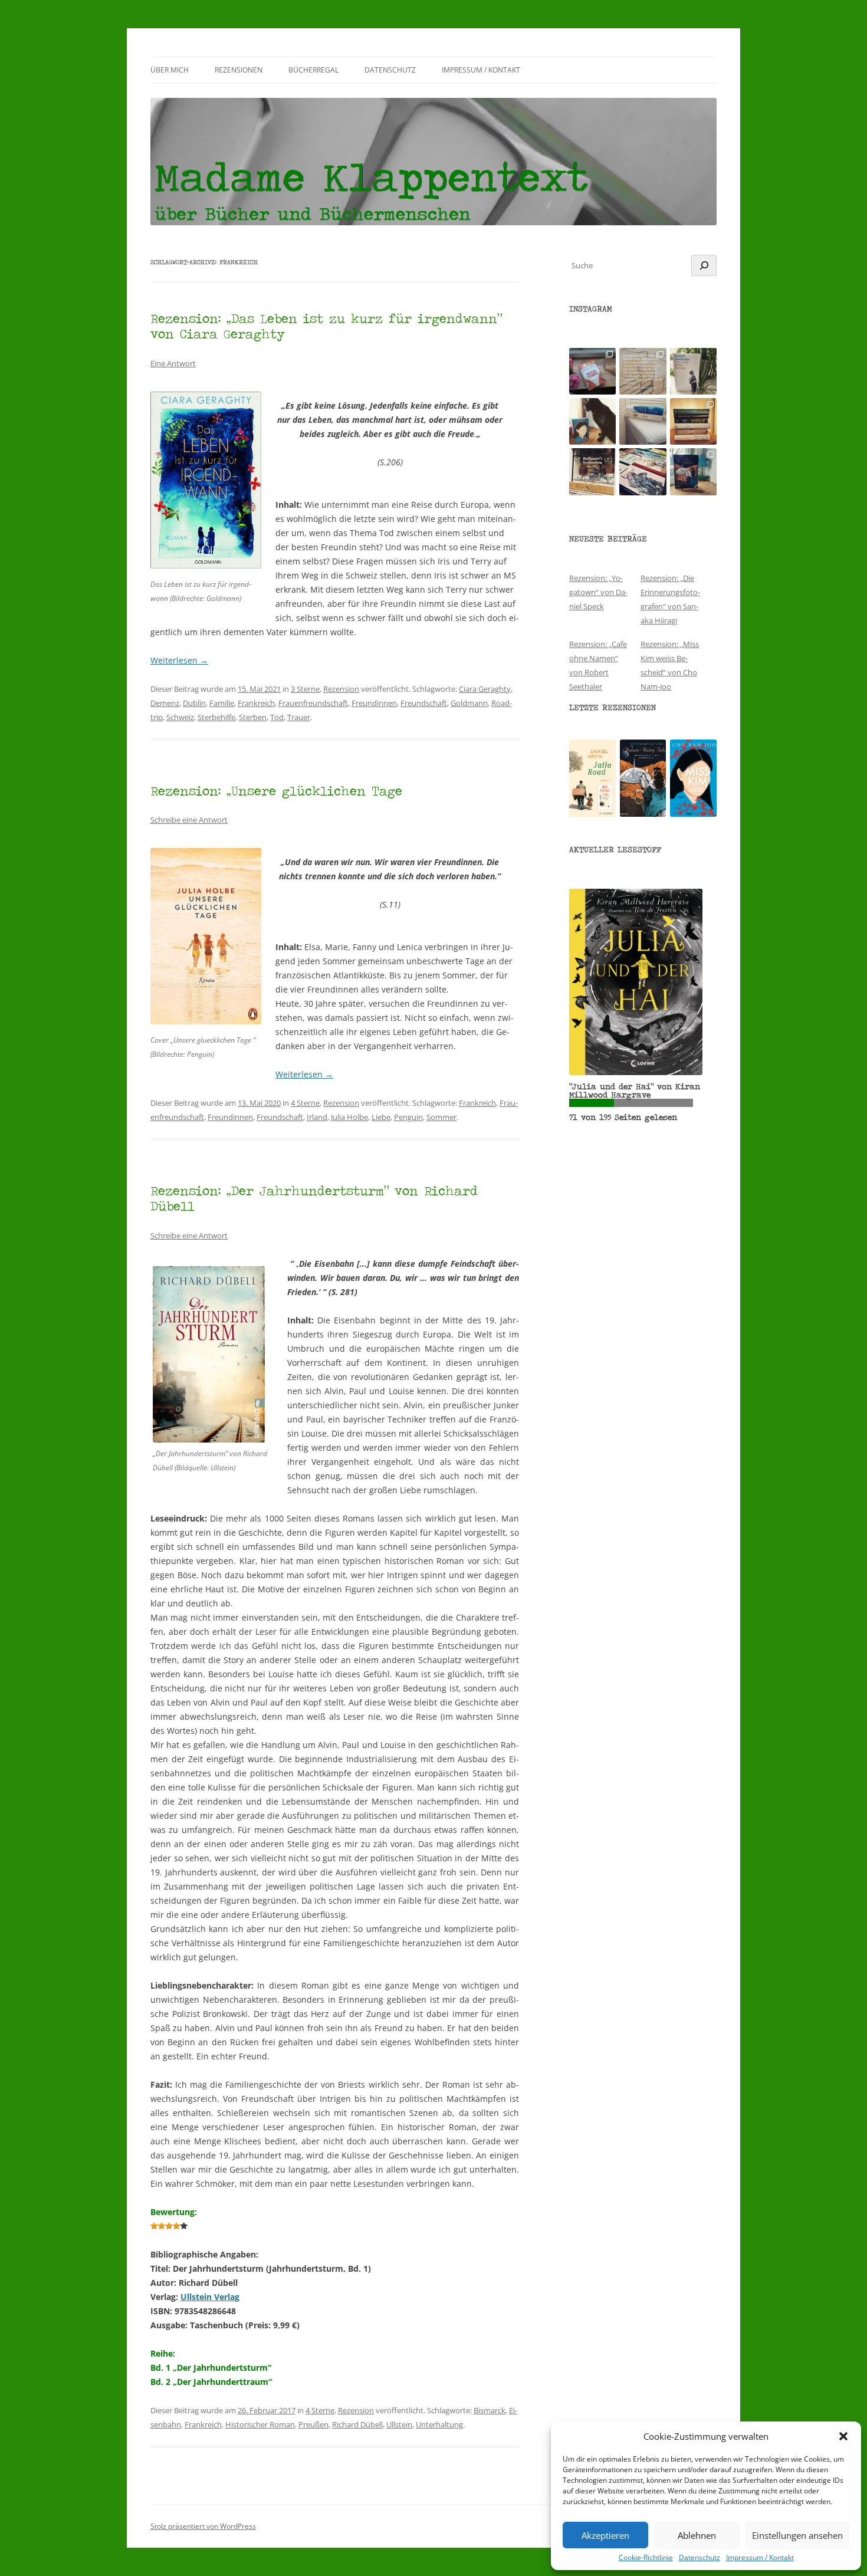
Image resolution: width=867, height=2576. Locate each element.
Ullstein (399, 2424)
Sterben (253, 717)
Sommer (441, 1117)
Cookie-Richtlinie (646, 2558)
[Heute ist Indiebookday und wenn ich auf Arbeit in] (643, 471)
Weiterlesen (179, 660)
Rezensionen (239, 70)
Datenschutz (699, 2558)
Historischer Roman (260, 2424)
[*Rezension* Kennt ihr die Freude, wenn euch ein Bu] (693, 471)
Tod (277, 717)
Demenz (165, 703)
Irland (317, 1117)
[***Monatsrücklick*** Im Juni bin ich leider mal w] (643, 421)
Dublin (194, 703)
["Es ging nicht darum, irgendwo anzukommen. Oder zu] (643, 371)
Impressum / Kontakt (760, 2558)
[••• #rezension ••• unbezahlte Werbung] (693, 371)
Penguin (408, 1117)
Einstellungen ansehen (797, 2535)
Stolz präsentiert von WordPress (203, 2526)
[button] (843, 2436)
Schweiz (180, 717)
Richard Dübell (357, 2424)
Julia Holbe (349, 1117)
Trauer (299, 717)
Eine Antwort (173, 363)
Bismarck (490, 2410)
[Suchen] (704, 265)
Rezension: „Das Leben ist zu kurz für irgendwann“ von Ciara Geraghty (326, 326)
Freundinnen (374, 703)
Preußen (313, 2424)
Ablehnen (697, 2535)
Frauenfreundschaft (313, 703)
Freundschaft (424, 703)
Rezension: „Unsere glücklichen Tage (276, 791)
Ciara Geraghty (485, 689)
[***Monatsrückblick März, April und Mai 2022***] (693, 421)
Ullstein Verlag (210, 2297)
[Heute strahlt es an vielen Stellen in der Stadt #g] (592, 471)
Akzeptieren (605, 2535)
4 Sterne (305, 1103)
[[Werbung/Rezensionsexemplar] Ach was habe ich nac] (592, 421)
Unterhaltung (439, 2424)
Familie (222, 703)
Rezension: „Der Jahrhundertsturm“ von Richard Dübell (314, 1198)
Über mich (170, 70)
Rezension (341, 689)
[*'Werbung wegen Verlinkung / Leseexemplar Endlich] (592, 371)
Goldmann (469, 703)
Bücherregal (313, 70)
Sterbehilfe (216, 717)
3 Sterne (305, 689)
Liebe (381, 1117)
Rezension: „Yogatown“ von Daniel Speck (598, 592)
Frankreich (256, 703)
